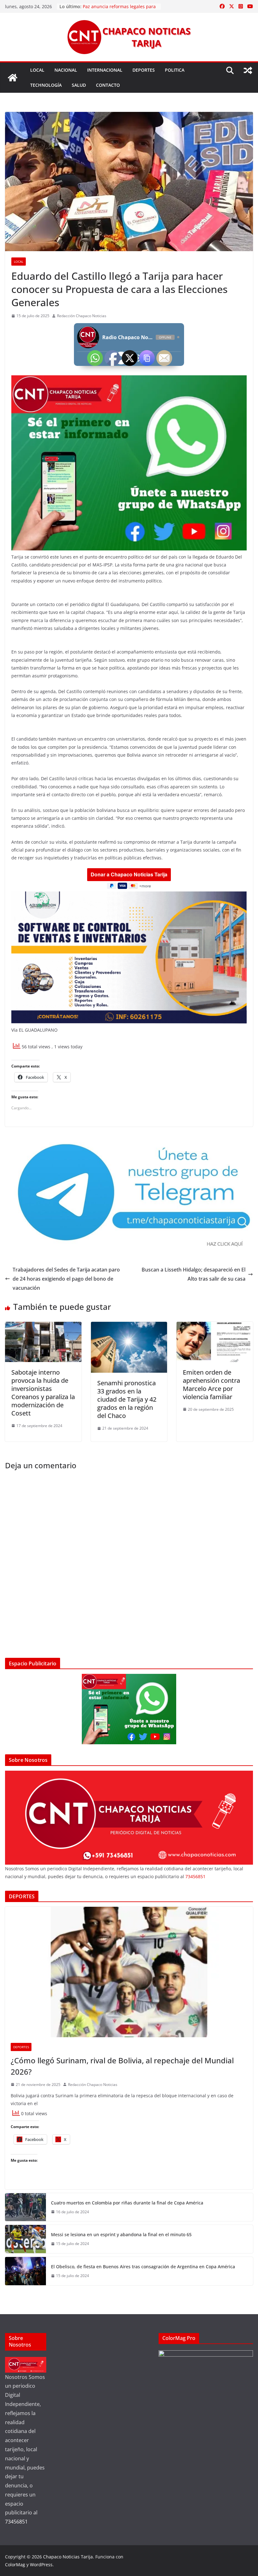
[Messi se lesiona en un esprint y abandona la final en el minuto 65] (25, 2239)
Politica (175, 70)
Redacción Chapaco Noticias (82, 316)
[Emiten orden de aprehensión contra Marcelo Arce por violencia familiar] (215, 1326)
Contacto (108, 85)
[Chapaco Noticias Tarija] (13, 78)
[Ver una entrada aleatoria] (248, 70)
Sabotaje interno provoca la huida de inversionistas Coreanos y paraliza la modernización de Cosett (43, 1393)
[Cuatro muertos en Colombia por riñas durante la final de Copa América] (25, 2207)
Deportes (144, 70)
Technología (46, 85)
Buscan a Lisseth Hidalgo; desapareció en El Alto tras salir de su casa (193, 1274)
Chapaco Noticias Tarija (68, 2557)
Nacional (66, 70)
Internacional (105, 70)
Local (37, 70)
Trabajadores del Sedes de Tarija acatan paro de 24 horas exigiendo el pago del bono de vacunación (66, 1279)
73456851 (195, 1876)
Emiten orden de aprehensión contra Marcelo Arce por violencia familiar (211, 1385)
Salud (79, 85)
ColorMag (15, 2565)
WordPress (41, 2565)
